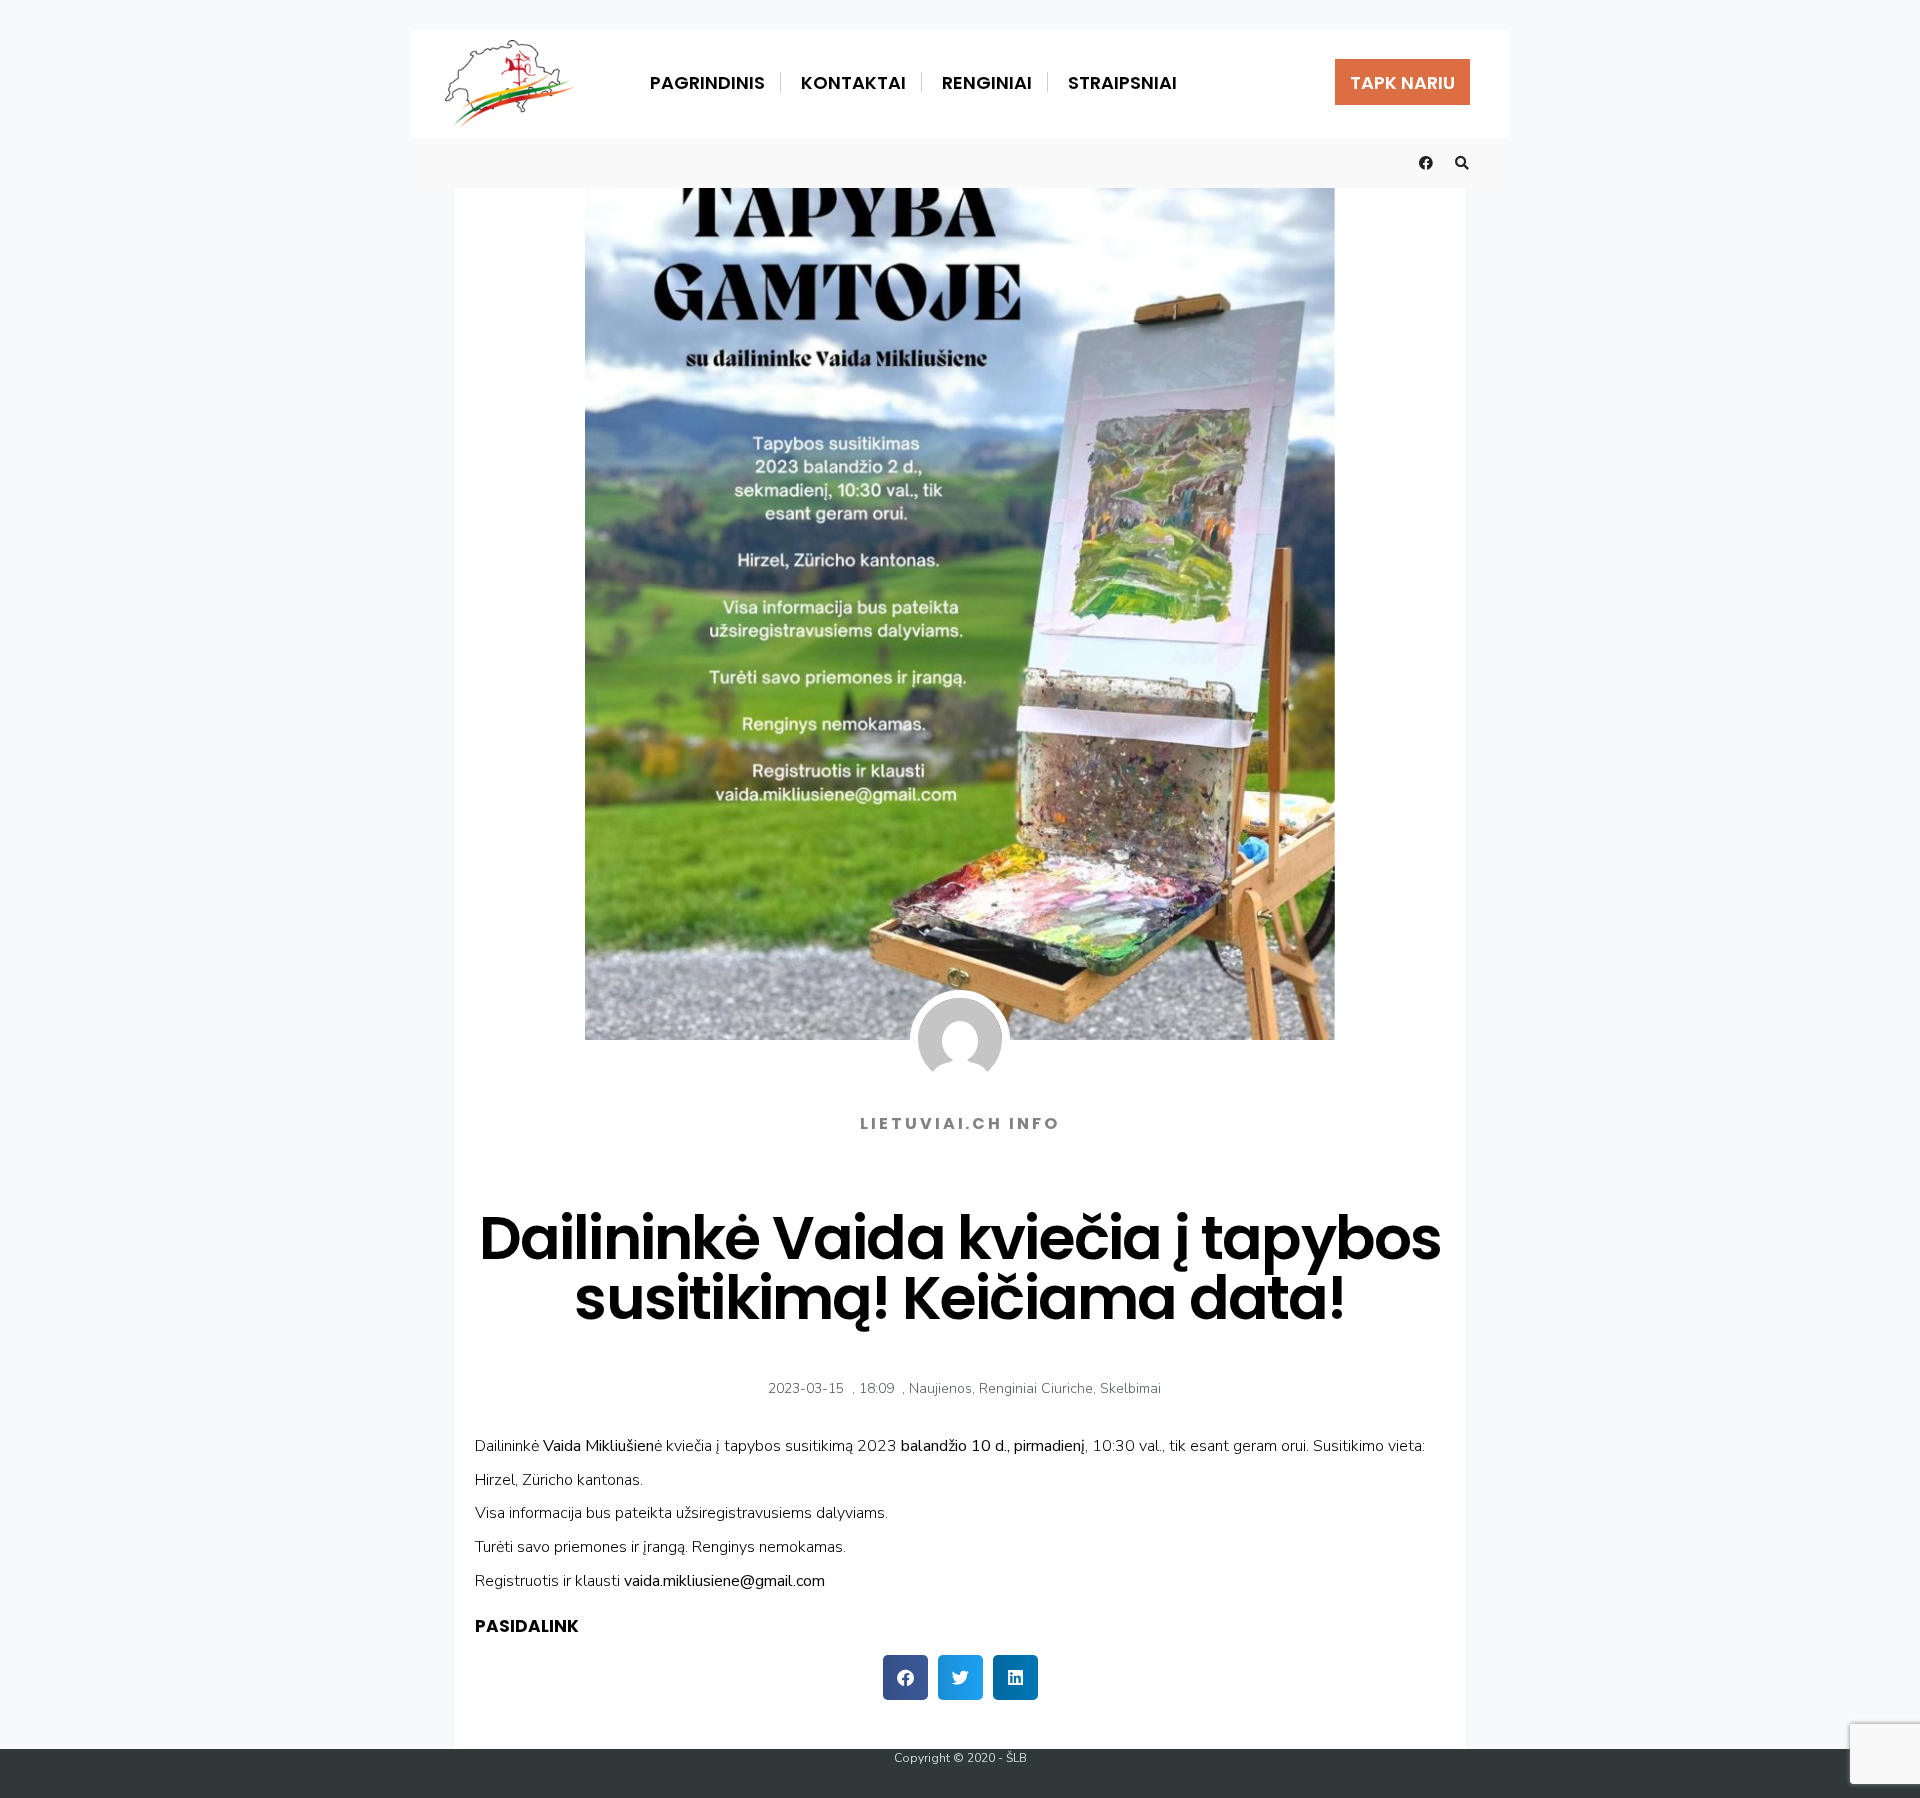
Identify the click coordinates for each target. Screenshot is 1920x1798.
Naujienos (940, 1388)
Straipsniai (1122, 82)
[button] (905, 1677)
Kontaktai (853, 82)
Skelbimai (1130, 1388)
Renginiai (987, 82)
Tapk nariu (1402, 82)
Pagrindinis (707, 82)
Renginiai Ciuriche (1036, 1388)
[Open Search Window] (1462, 163)
